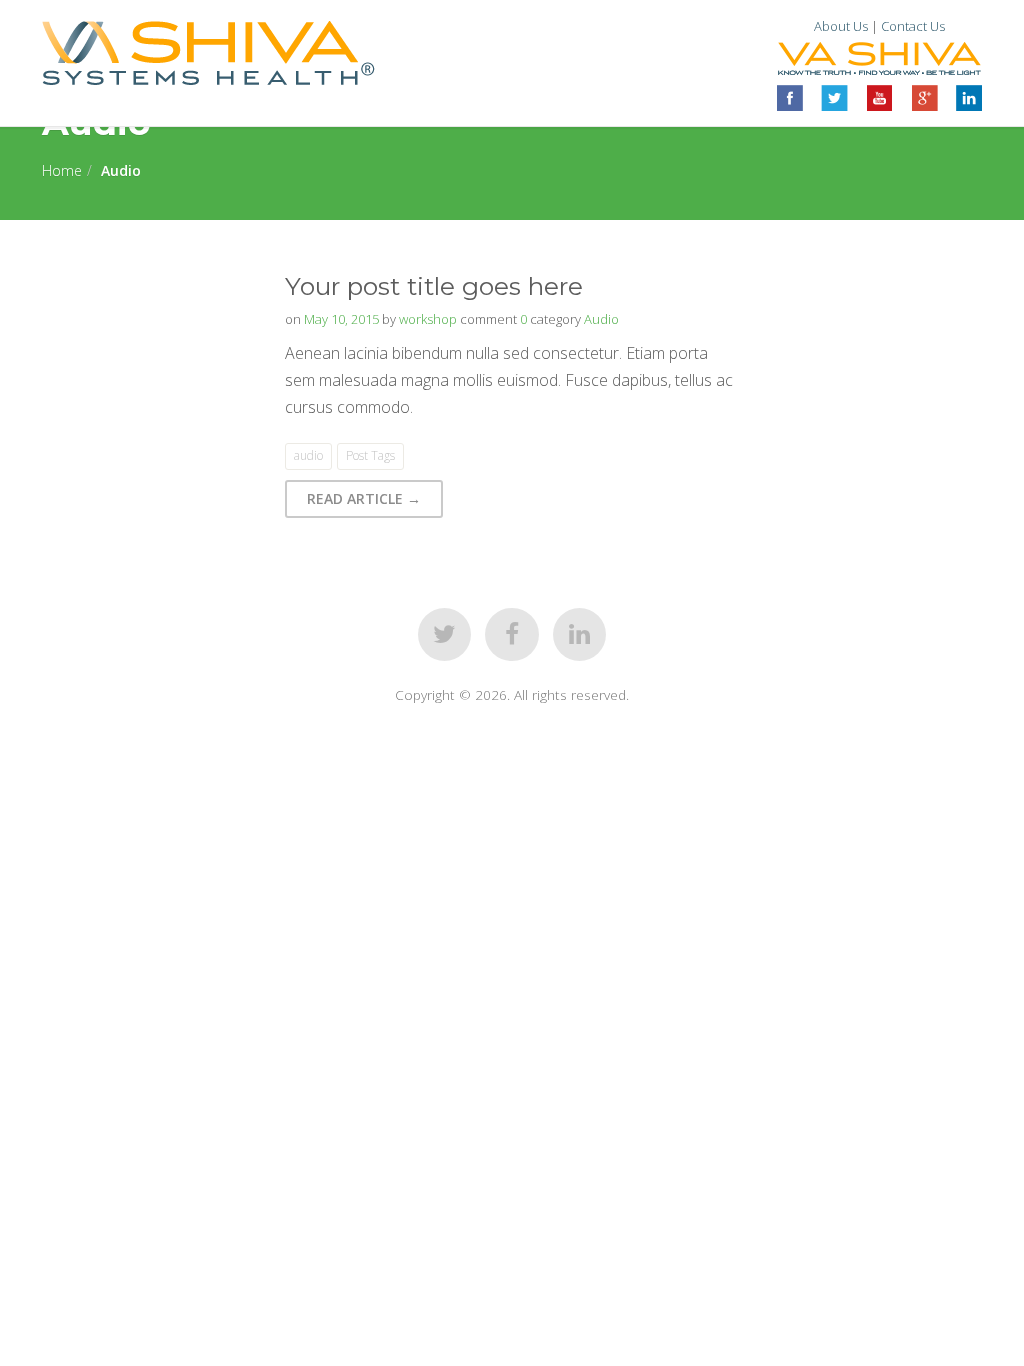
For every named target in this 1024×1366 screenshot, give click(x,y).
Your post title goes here (434, 286)
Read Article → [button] (364, 498)
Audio (601, 319)
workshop (428, 319)
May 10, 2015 (341, 319)
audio (308, 455)
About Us (841, 26)
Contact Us (913, 26)
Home (62, 170)
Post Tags (370, 455)
